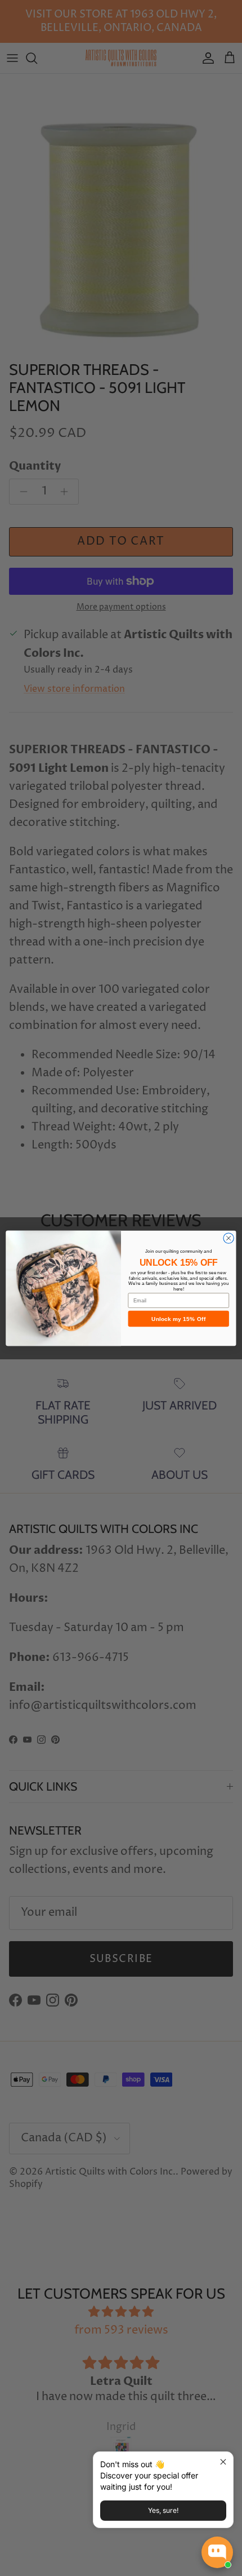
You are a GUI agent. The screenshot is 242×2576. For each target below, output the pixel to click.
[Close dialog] (228, 1238)
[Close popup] (223, 2462)
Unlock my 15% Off (178, 1319)
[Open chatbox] (217, 2552)
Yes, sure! (163, 2510)
